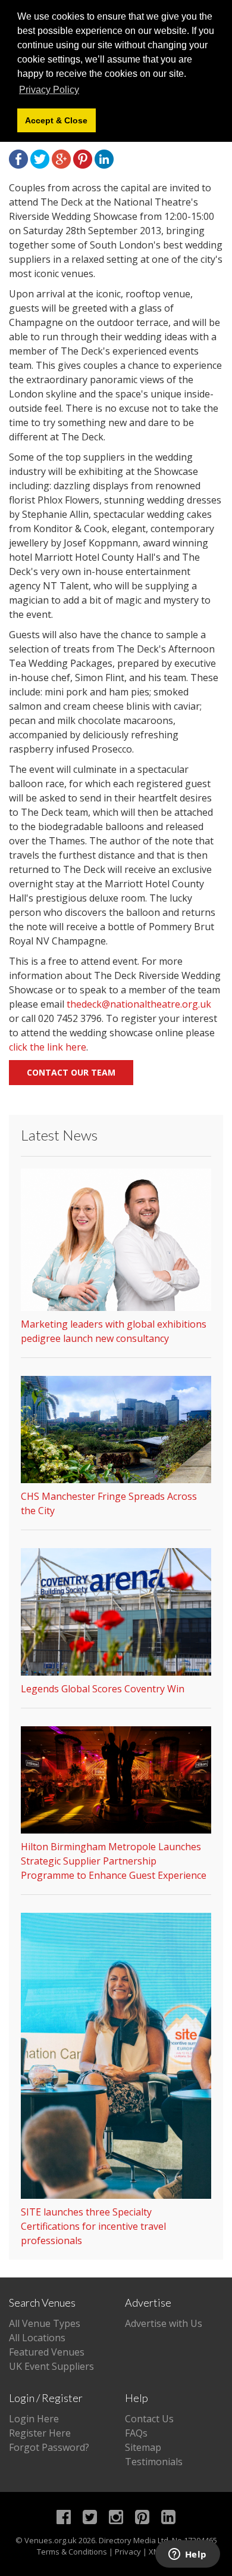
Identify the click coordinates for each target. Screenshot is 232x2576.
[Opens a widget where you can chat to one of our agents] (187, 2555)
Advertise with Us (164, 2323)
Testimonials (154, 2462)
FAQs (136, 2433)
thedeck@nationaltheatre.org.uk (139, 1004)
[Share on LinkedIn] (104, 158)
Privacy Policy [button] (49, 90)
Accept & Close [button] (56, 120)
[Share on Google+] (61, 158)
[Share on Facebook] (18, 158)
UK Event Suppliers (51, 2366)
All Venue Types (45, 2323)
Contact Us (149, 2419)
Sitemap (143, 2447)
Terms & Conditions (72, 2552)
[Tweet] (40, 158)
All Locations (37, 2338)
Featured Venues (47, 2352)
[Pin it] (83, 158)
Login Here (34, 2419)
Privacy (128, 2552)
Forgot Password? (49, 2447)
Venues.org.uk (51, 2540)
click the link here (48, 1047)
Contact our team (71, 1072)
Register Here (40, 2433)
